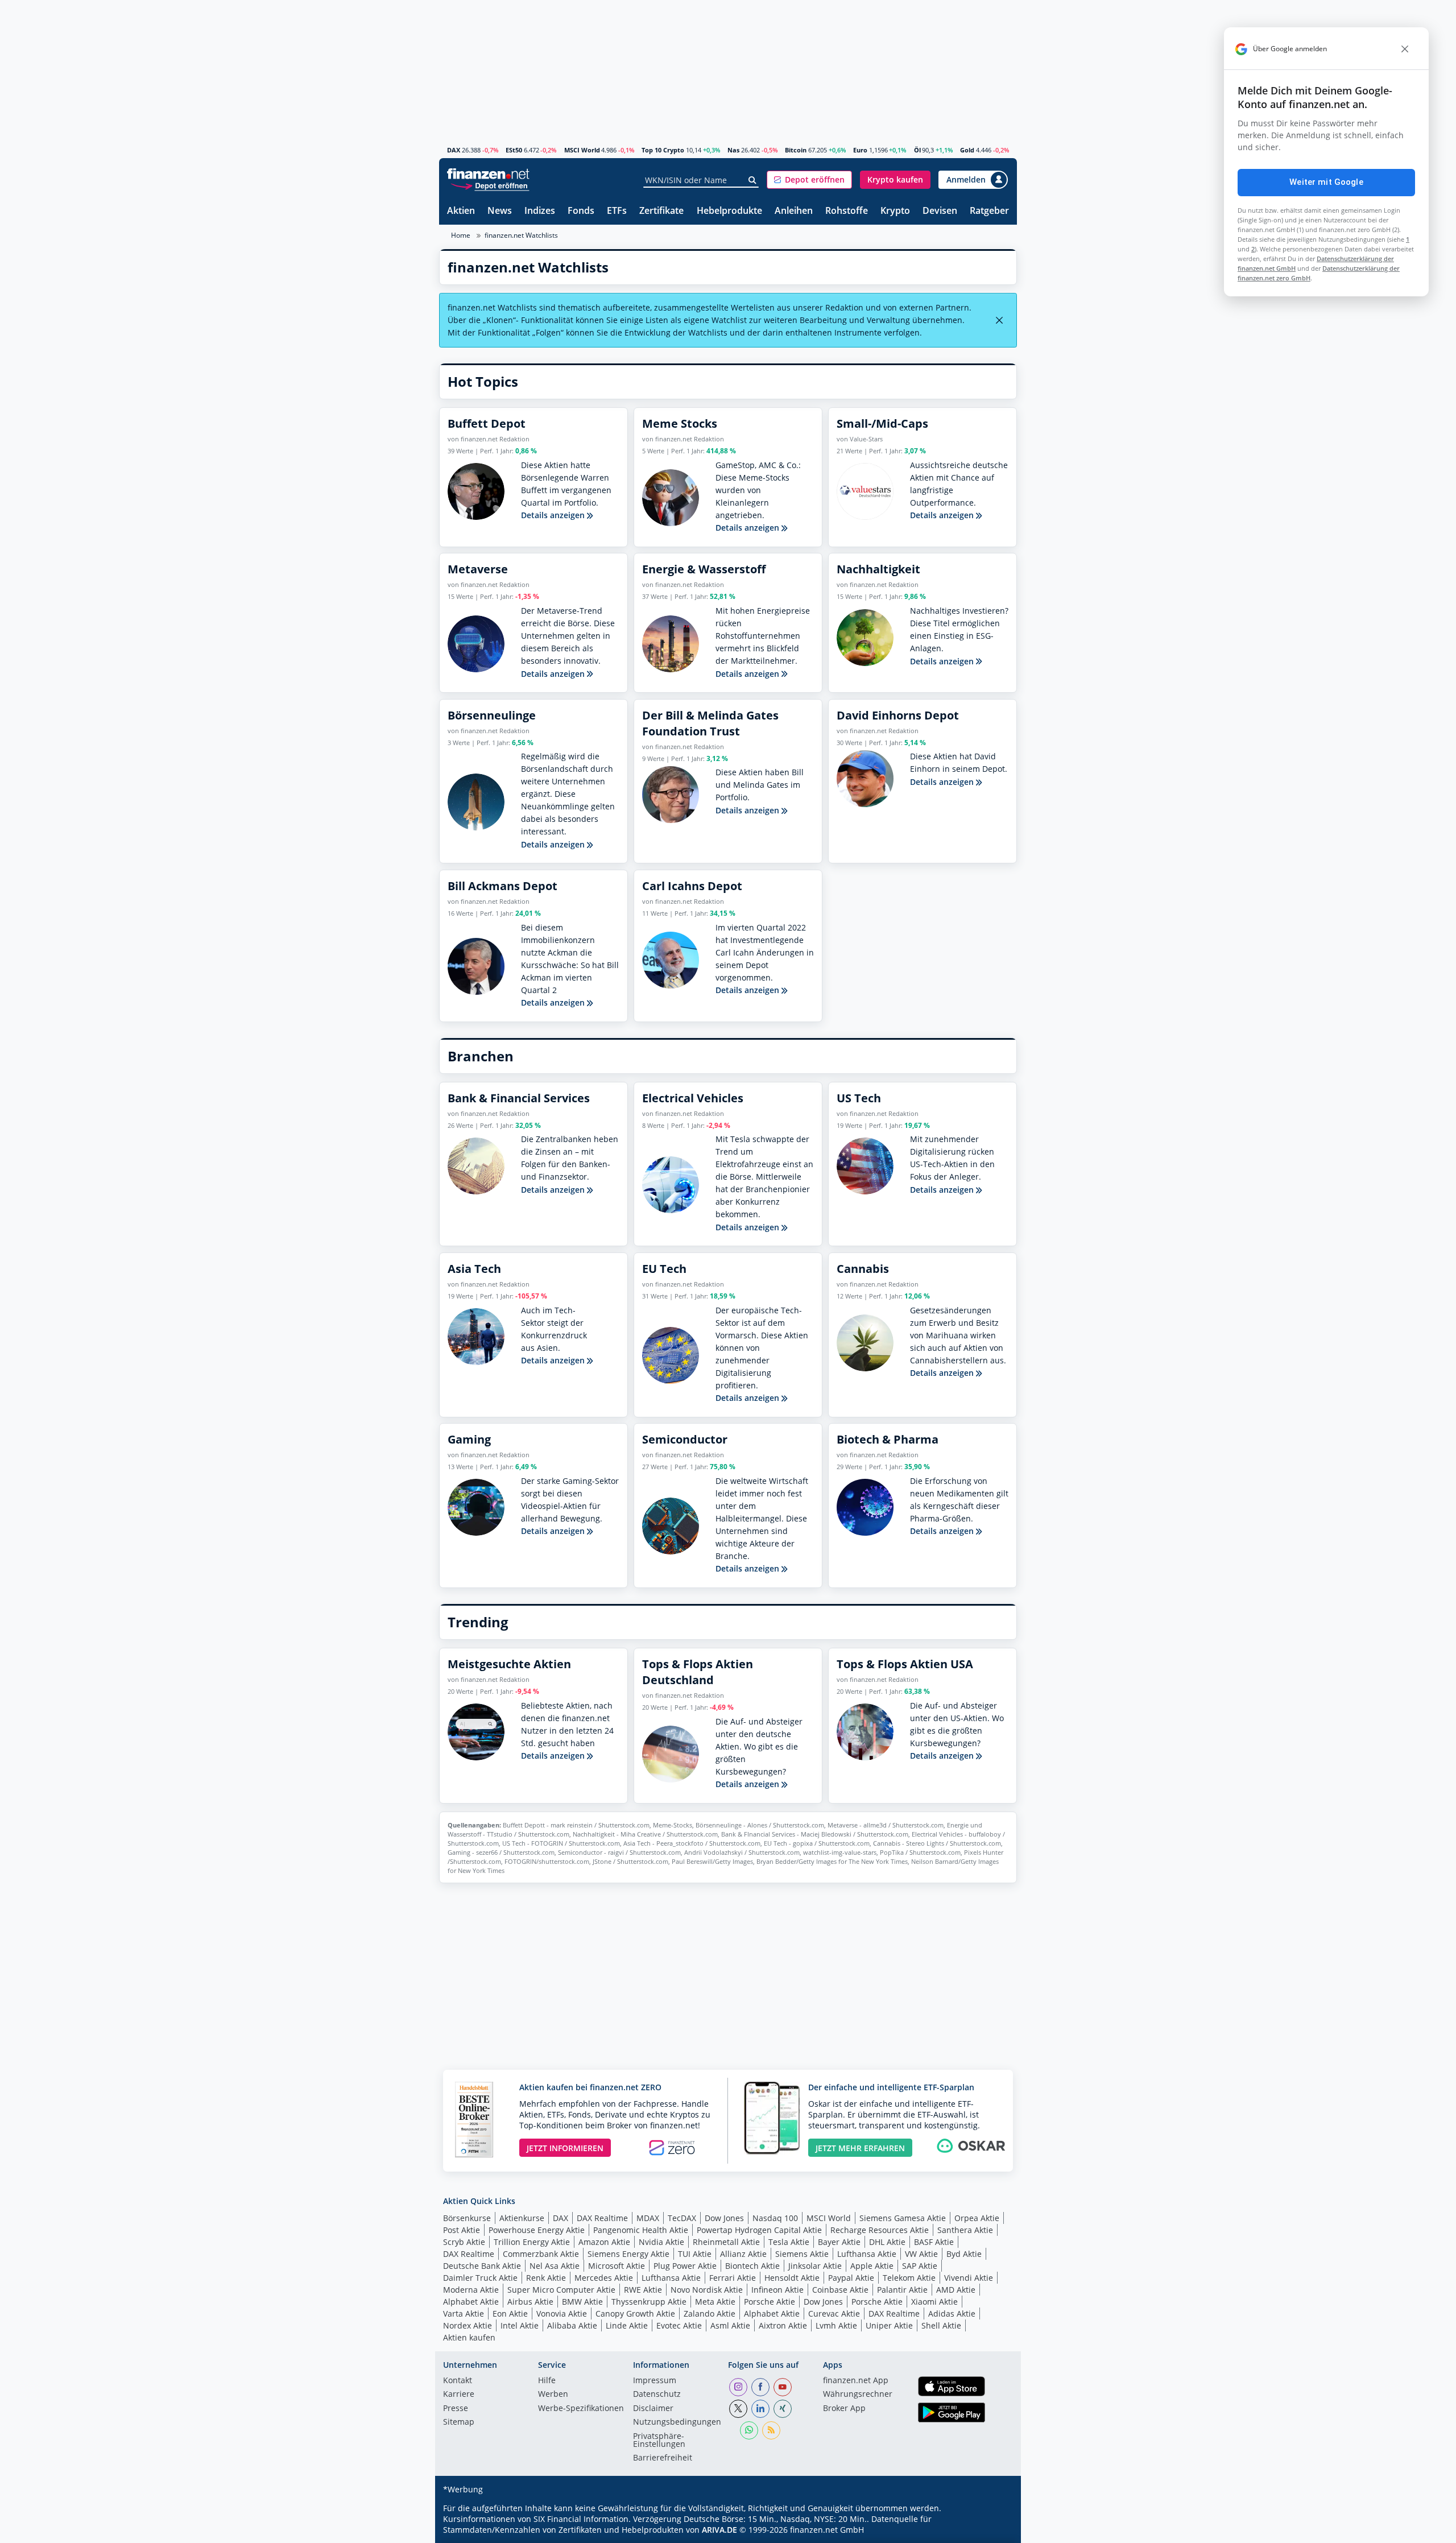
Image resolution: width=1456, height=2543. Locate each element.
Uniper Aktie (889, 2325)
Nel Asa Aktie (555, 2266)
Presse (456, 2409)
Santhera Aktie (965, 2230)
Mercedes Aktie (604, 2278)
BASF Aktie (934, 2242)
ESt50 (514, 150)
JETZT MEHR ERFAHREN (860, 2148)
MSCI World (582, 150)
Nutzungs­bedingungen (677, 2422)
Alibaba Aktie (572, 2325)
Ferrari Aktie (733, 2278)
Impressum (655, 2381)
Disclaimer (653, 2409)
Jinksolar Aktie (815, 2266)
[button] (809, 180)
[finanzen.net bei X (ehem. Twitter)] (738, 2409)
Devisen (940, 211)
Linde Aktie (627, 2325)
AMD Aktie (956, 2290)
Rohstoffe (847, 211)
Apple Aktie (872, 2266)
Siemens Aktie (802, 2254)
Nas (733, 150)
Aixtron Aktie (783, 2325)
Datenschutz (657, 2395)
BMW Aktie (582, 2302)
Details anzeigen (554, 515)
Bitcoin (796, 150)
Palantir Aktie (902, 2290)
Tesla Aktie (789, 2242)
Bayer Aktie (839, 2242)
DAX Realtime (602, 2218)
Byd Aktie (964, 2254)
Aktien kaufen (469, 2337)
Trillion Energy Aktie (532, 2242)
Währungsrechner (858, 2395)
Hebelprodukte (729, 211)
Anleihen (794, 211)
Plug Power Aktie (685, 2266)
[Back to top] (994, 2530)
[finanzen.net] (488, 174)
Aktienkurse (522, 2218)
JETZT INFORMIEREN (565, 2148)
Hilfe (547, 2381)
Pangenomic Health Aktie (641, 2230)
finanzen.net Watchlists (521, 235)
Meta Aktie (715, 2302)
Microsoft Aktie (617, 2266)
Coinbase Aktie (840, 2290)
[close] (1405, 49)
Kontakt (458, 2381)
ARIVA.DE (719, 2530)
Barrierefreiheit (663, 2458)
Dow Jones (724, 2218)
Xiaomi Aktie (934, 2302)
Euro (860, 150)
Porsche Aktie (770, 2302)
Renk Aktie (546, 2278)
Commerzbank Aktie (541, 2254)
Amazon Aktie (604, 2242)
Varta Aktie (464, 2313)
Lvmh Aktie (836, 2325)
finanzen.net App (856, 2381)
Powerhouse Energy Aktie (537, 2230)
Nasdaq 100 (775, 2218)
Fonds (581, 211)
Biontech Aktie (752, 2266)
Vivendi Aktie (969, 2278)
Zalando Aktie (710, 2313)
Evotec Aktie (679, 2325)
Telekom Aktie (909, 2278)
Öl (917, 150)
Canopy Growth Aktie (635, 2313)
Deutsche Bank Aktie (482, 2266)
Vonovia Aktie (562, 2313)
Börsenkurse (467, 2218)
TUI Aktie (695, 2254)
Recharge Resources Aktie (880, 2230)
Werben (553, 2395)
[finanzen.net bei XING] (783, 2409)
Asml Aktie (730, 2325)
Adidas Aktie (952, 2313)
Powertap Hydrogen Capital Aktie (759, 2230)
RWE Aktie (643, 2290)
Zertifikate (661, 211)
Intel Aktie (520, 2325)
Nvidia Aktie (661, 2242)
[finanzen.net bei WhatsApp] (749, 2430)
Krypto (895, 211)
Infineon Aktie (777, 2290)
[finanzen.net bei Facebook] (760, 2387)
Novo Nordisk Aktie (707, 2290)
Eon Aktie (510, 2313)
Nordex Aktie (468, 2325)
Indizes (540, 211)
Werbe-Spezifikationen (581, 2409)
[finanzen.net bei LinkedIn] (760, 2409)
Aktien (461, 211)
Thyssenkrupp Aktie (649, 2302)
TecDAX (682, 2218)
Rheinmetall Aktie (726, 2242)
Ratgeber (989, 211)
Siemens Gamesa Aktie (903, 2218)
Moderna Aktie (471, 2290)
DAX (454, 150)
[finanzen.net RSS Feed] (771, 2430)
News (500, 211)
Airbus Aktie (530, 2302)
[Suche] (753, 180)
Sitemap (459, 2422)
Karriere (459, 2395)
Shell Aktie (941, 2325)
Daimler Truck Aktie (480, 2278)
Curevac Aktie (834, 2313)
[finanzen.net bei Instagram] (738, 2387)
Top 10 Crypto (663, 150)
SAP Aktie (920, 2266)
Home (461, 235)
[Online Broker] (490, 185)
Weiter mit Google (1326, 182)
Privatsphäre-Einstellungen (659, 2441)
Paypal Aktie (851, 2278)
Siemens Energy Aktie (628, 2254)
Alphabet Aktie (471, 2302)
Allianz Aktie (743, 2254)
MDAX (648, 2218)
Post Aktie (462, 2230)
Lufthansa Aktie (867, 2254)
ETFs (617, 211)
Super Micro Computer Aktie (561, 2290)
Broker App (844, 2409)
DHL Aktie (887, 2242)
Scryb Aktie (464, 2242)
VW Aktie (921, 2254)
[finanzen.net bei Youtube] (783, 2387)
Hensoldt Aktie (792, 2278)
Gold (967, 150)
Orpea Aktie (977, 2218)
